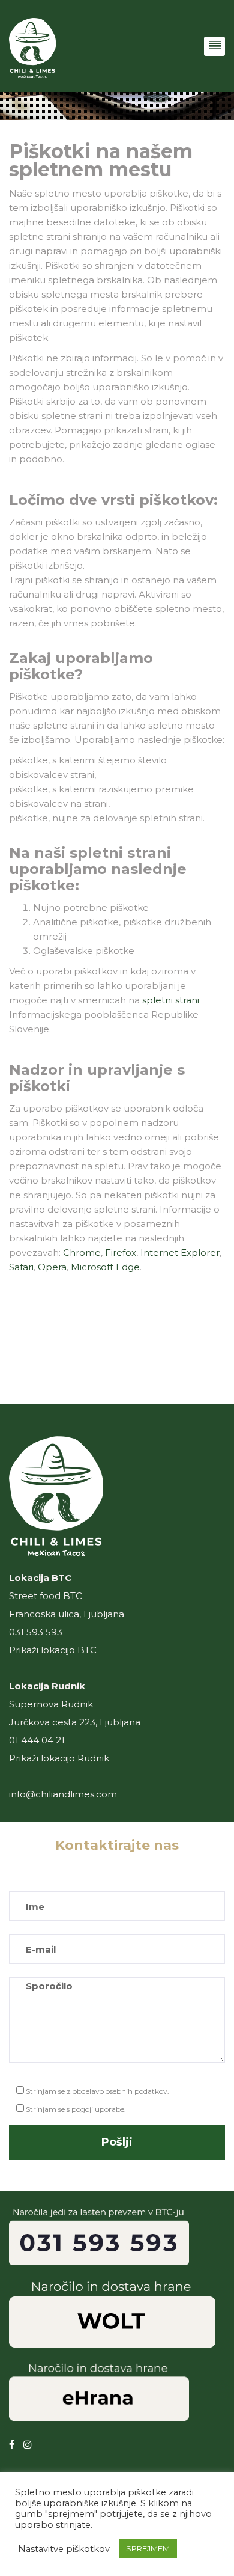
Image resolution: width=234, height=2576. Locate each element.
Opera (52, 1267)
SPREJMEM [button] (148, 2548)
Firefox (121, 1253)
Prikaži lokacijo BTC (53, 1650)
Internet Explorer (180, 1253)
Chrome (82, 1253)
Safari (21, 1267)
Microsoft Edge (105, 1267)
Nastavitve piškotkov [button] (64, 2549)
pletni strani (171, 1000)
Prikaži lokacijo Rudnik (59, 1758)
